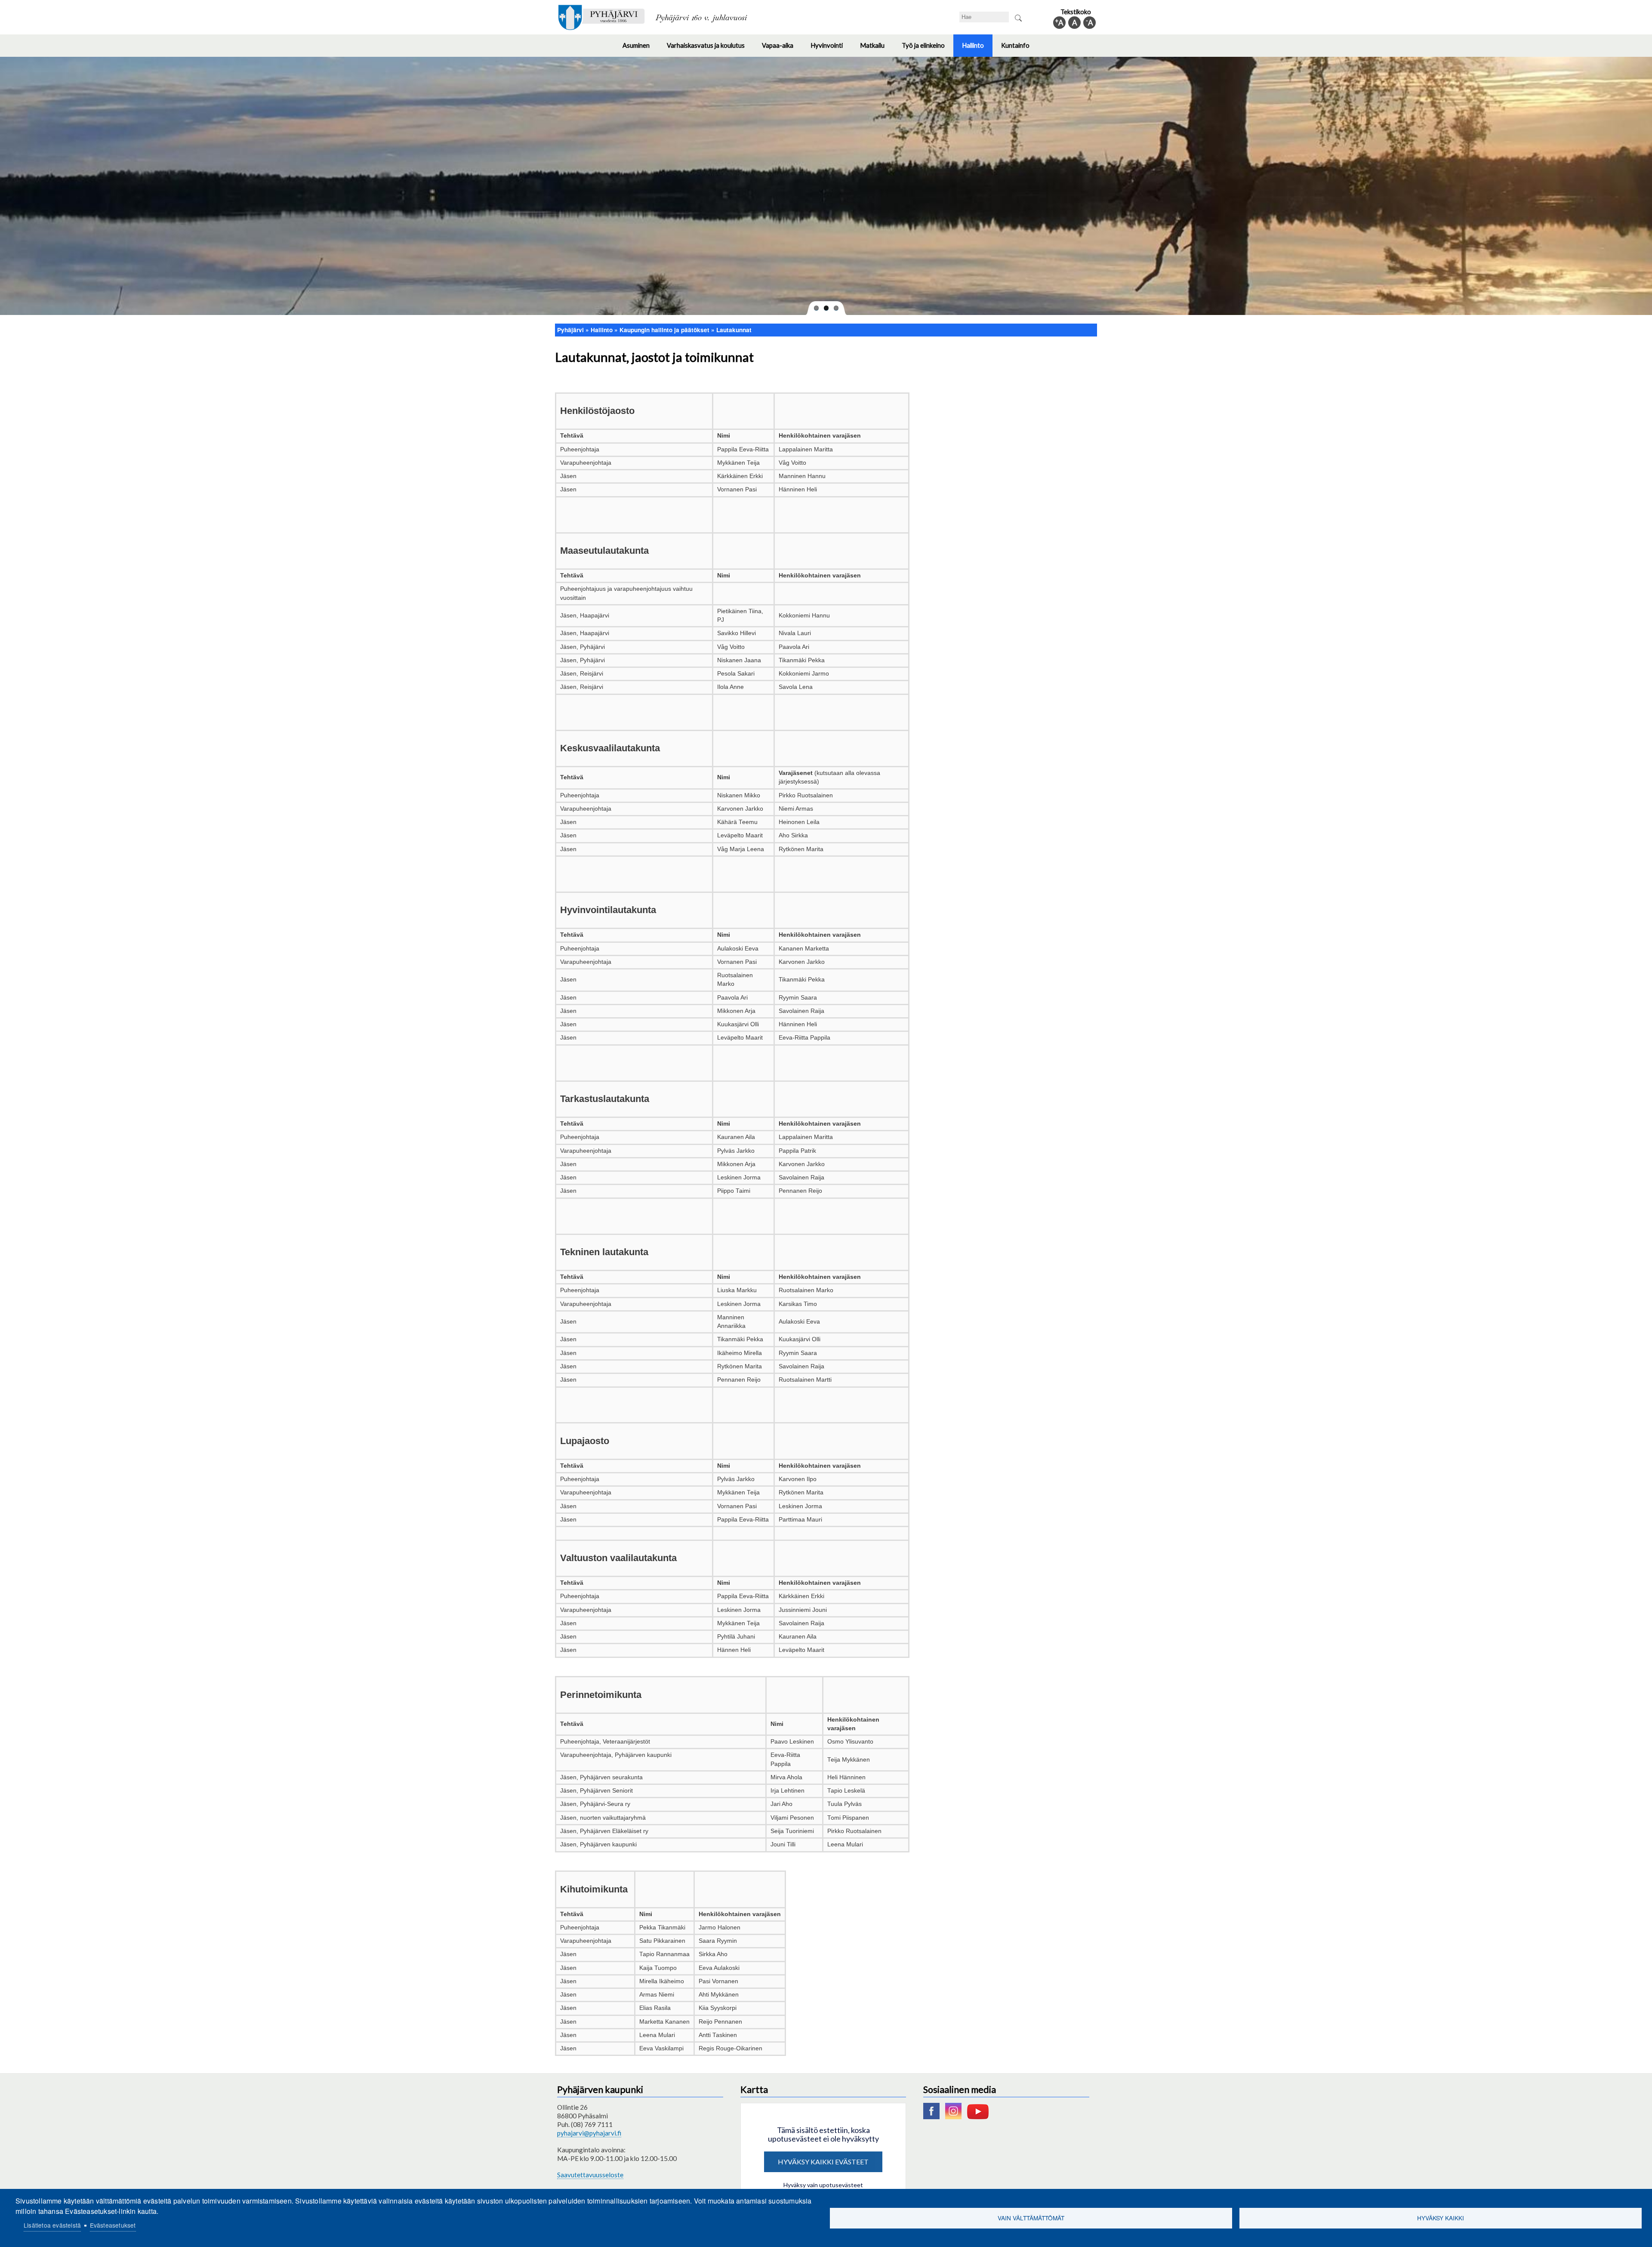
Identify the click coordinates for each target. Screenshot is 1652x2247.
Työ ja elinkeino (928, 49)
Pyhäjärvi (570, 330)
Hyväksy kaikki (1441, 2218)
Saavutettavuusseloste (590, 2175)
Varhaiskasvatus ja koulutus (710, 49)
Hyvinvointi (831, 49)
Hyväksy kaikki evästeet (823, 2162)
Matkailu (877, 49)
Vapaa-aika (782, 49)
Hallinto (977, 49)
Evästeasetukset (113, 2225)
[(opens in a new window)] (934, 2117)
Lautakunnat (734, 330)
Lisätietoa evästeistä (52, 2225)
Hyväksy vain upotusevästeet (823, 2185)
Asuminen (640, 49)
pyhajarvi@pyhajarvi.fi (589, 2133)
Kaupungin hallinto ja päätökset (664, 330)
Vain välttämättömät (1031, 2218)
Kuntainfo (1020, 49)
